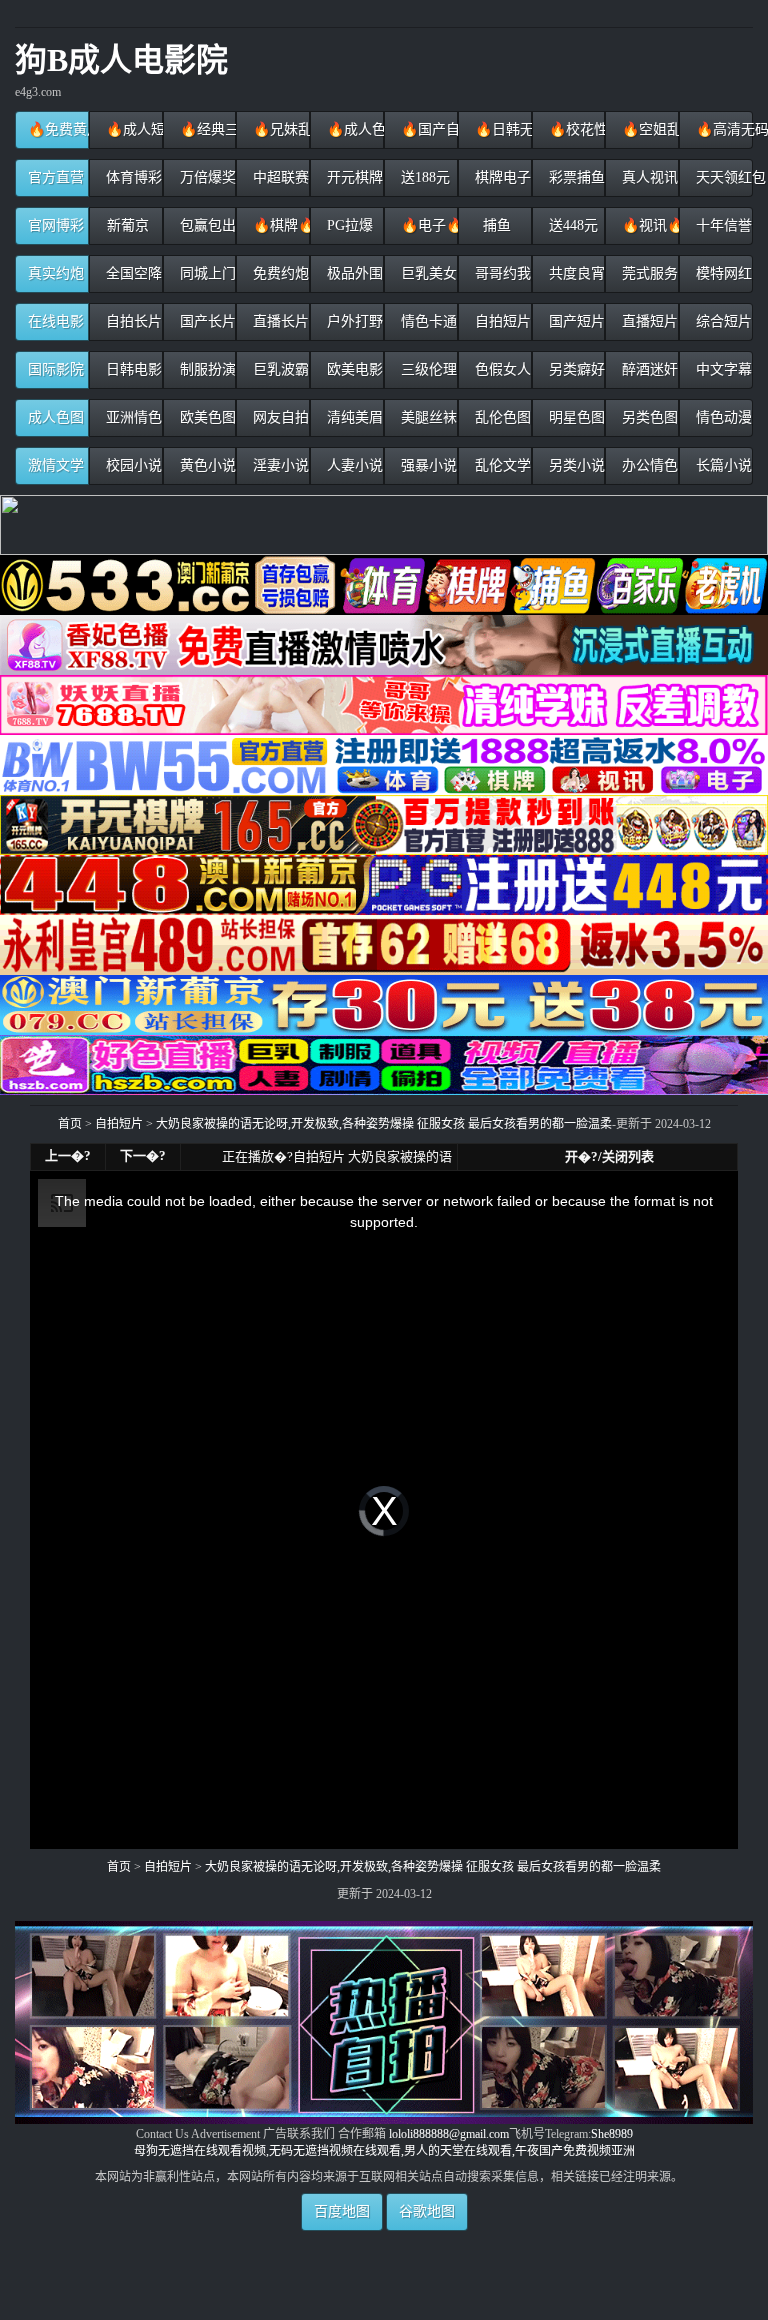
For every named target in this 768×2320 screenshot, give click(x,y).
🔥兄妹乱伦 (279, 129)
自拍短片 (501, 321)
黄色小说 (206, 465)
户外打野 (353, 321)
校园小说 (132, 465)
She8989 (612, 2134)
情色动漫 (722, 417)
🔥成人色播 (353, 129)
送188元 (423, 177)
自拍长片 (132, 321)
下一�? (143, 1155)
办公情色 (648, 465)
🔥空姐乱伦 (648, 129)
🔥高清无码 (722, 129)
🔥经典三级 (206, 129)
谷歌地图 (427, 2211)
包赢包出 (206, 225)
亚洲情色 (132, 417)
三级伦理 (427, 369)
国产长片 (206, 321)
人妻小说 (353, 465)
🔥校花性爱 (575, 129)
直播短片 (648, 321)
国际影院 (56, 369)
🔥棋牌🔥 (279, 225)
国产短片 (575, 321)
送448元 (571, 225)
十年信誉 (722, 225)
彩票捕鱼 (575, 177)
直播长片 (279, 321)
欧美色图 (206, 417)
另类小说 (575, 465)
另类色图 (648, 417)
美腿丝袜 (427, 417)
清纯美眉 (353, 417)
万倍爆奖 (206, 177)
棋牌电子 (501, 177)
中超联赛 (279, 177)
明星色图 (575, 417)
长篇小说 (722, 465)
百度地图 (342, 2211)
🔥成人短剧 (132, 129)
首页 (70, 1124)
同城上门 (206, 273)
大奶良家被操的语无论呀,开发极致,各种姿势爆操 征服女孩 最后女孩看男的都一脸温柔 (384, 1124)
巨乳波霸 (279, 369)
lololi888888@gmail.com (449, 2134)
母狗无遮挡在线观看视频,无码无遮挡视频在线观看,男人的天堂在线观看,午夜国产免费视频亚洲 (384, 2151)
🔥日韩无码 (501, 129)
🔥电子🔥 (427, 225)
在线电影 (56, 321)
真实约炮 (56, 273)
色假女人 (501, 369)
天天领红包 (722, 177)
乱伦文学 (501, 465)
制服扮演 (206, 369)
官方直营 (56, 177)
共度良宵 (575, 273)
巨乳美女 (427, 273)
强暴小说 (427, 465)
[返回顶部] (384, 2237)
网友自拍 (279, 417)
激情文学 (56, 465)
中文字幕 (722, 369)
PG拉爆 (348, 225)
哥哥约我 (501, 273)
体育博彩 (132, 177)
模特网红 (722, 273)
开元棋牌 (353, 177)
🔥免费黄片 (58, 129)
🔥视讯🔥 (648, 225)
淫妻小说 (279, 465)
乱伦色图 (501, 417)
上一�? (68, 1155)
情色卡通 (427, 321)
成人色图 (56, 417)
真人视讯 (648, 177)
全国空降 (132, 273)
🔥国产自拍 (427, 129)
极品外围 (353, 273)
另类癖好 (575, 369)
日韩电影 (132, 369)
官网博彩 (56, 225)
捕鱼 (495, 225)
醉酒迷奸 (648, 369)
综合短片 (722, 321)
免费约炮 (279, 273)
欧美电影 (353, 369)
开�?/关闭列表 (609, 1156)
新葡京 (126, 225)
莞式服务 (648, 273)
